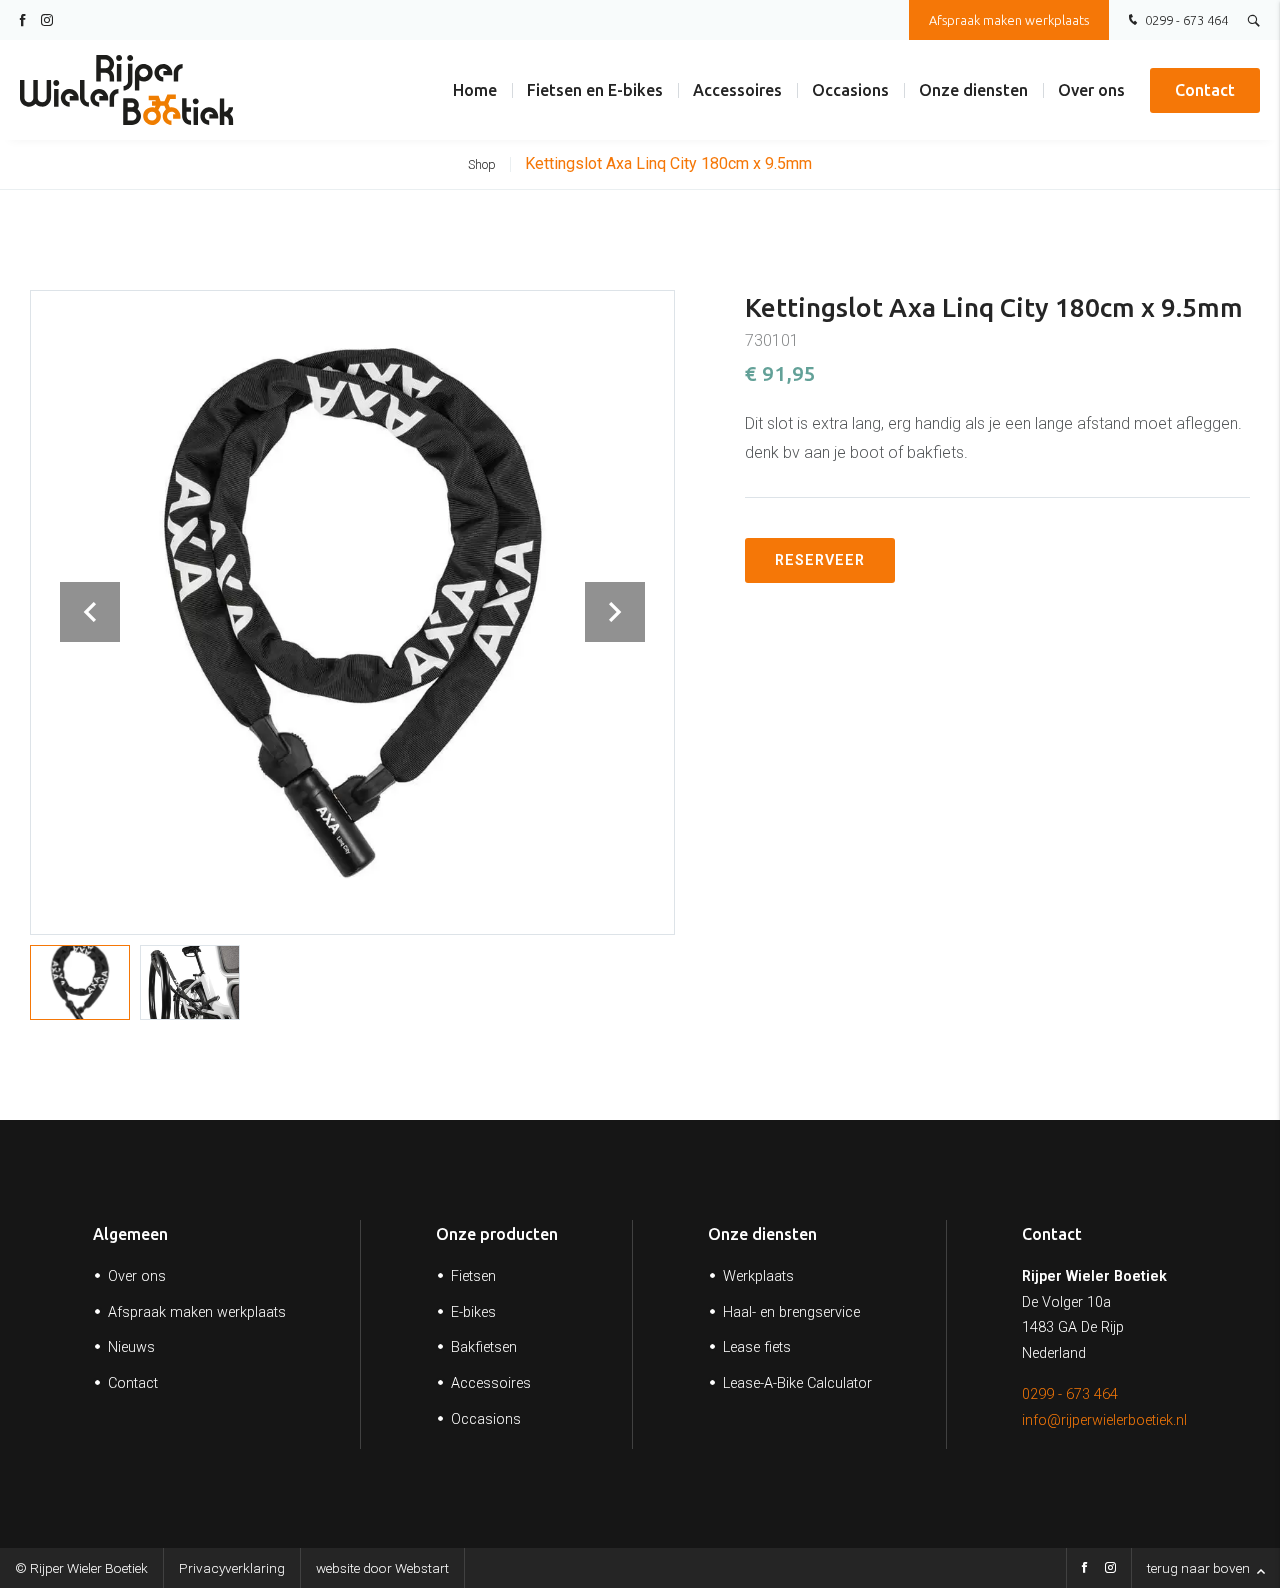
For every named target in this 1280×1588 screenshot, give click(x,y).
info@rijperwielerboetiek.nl (1104, 1420)
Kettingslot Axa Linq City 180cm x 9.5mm (668, 163)
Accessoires (737, 90)
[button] (615, 612)
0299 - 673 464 (1185, 20)
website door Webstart (382, 1568)
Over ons (1091, 90)
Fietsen (473, 1276)
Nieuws (131, 1347)
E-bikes (473, 1312)
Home (475, 90)
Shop (482, 164)
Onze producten (497, 1234)
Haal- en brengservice (791, 1312)
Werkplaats (758, 1276)
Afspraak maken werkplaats (1009, 20)
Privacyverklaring (232, 1568)
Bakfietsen (484, 1347)
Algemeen (130, 1234)
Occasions (850, 90)
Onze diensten (973, 90)
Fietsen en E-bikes (595, 90)
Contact (1205, 90)
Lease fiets (757, 1347)
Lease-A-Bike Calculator (797, 1383)
